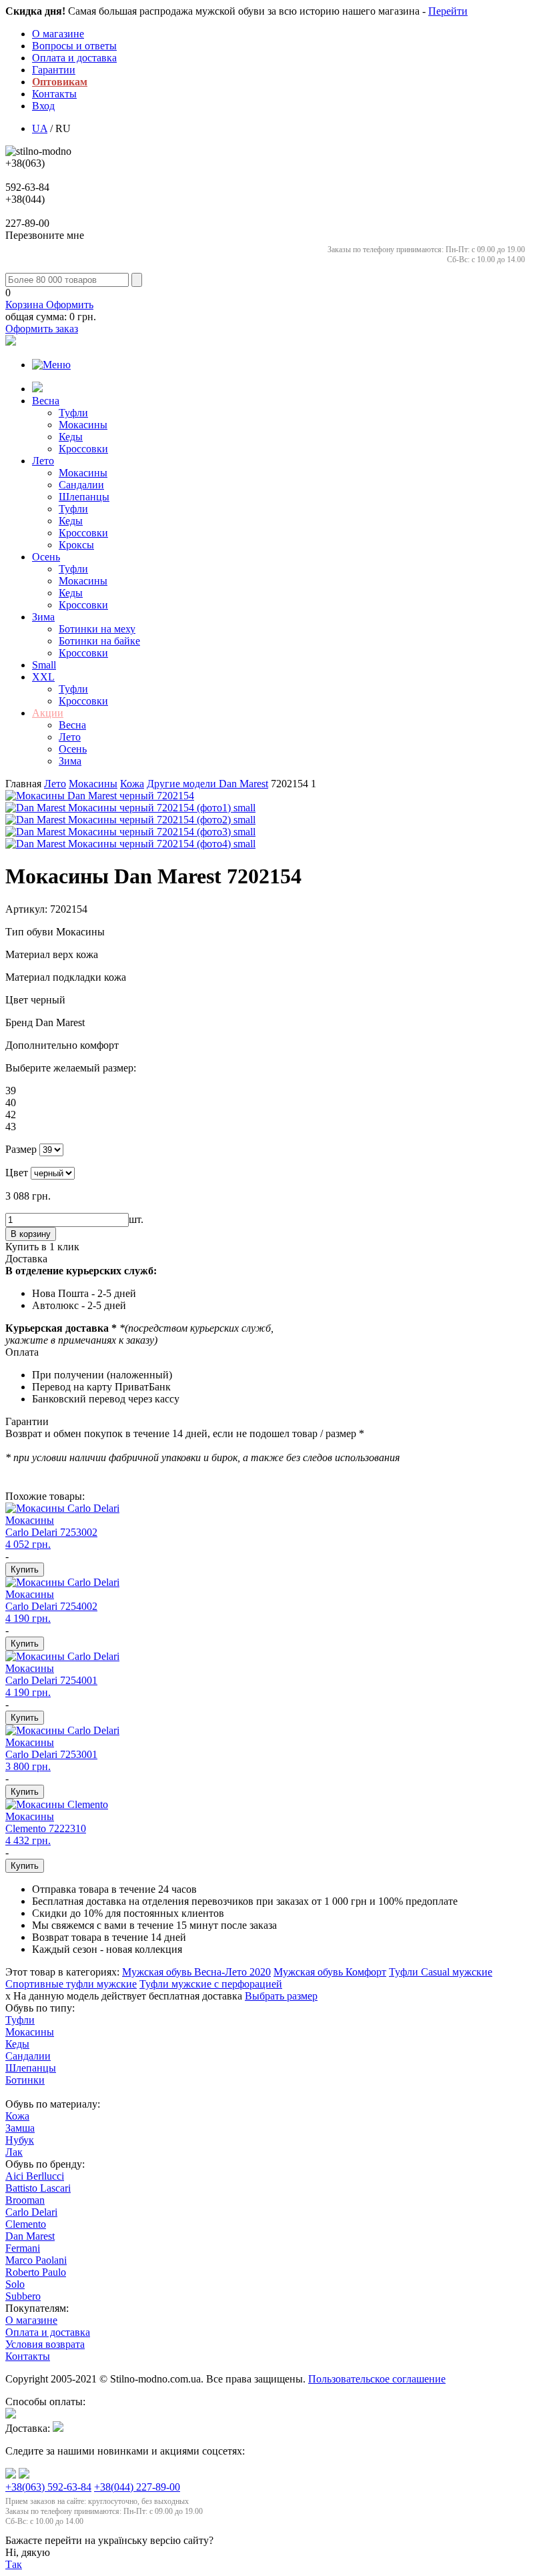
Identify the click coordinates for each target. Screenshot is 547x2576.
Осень (46, 557)
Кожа (17, 2116)
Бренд (20, 1022)
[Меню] (51, 365)
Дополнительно (43, 1045)
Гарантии (54, 70)
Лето (43, 461)
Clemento (26, 2224)
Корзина (49, 305)
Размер (21, 1149)
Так (14, 2564)
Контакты (54, 94)
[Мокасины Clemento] (57, 1804)
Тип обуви (31, 932)
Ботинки (25, 2080)
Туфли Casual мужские (441, 1972)
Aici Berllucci (35, 2176)
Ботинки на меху (97, 629)
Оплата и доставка (74, 58)
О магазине (58, 34)
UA (40, 128)
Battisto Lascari (38, 2188)
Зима (43, 617)
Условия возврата (45, 2344)
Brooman (25, 2200)
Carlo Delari (31, 2212)
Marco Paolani (36, 2260)
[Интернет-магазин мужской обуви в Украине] (37, 389)
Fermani (23, 2248)
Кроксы (76, 545)
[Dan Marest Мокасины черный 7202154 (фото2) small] (130, 820)
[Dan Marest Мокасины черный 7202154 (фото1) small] (130, 808)
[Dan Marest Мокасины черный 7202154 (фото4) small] (130, 844)
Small (44, 665)
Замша (20, 2128)
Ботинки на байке (99, 641)
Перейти (448, 11)
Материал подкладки (55, 977)
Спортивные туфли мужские (71, 1984)
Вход (43, 106)
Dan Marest (207, 784)
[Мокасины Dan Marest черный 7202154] (100, 796)
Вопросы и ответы (74, 46)
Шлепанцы (84, 497)
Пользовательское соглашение (377, 2379)
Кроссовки (83, 449)
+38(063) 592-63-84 (48, 2487)
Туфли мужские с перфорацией (211, 1984)
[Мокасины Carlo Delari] (62, 1508)
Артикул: (26, 909)
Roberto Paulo (36, 2272)
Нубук (20, 2140)
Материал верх (41, 954)
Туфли (73, 413)
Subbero (23, 2296)
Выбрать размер (281, 1996)
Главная (23, 784)
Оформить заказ (42, 329)
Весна (46, 401)
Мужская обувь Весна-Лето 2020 (196, 1972)
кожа (132, 784)
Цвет (18, 1000)
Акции (48, 713)
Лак (14, 2152)
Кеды (71, 437)
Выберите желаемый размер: (71, 1068)
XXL (43, 677)
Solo (15, 2284)
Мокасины (83, 425)
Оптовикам (60, 82)
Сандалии (81, 485)
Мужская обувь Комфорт (330, 1972)
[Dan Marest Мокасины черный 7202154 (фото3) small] (130, 832)
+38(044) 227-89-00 (137, 2487)
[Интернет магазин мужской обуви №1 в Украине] (38, 151)
